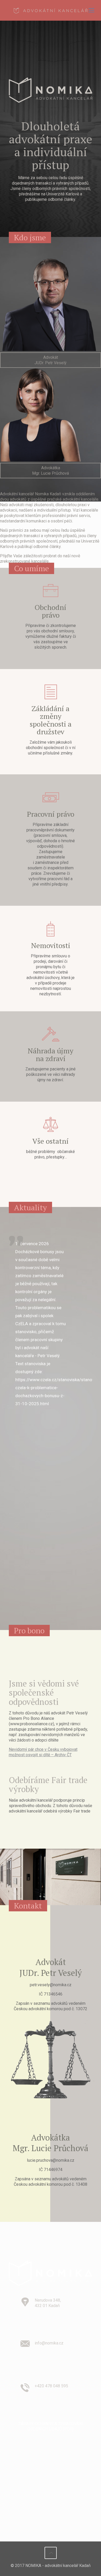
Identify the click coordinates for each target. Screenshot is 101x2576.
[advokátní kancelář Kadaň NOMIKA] (51, 10)
